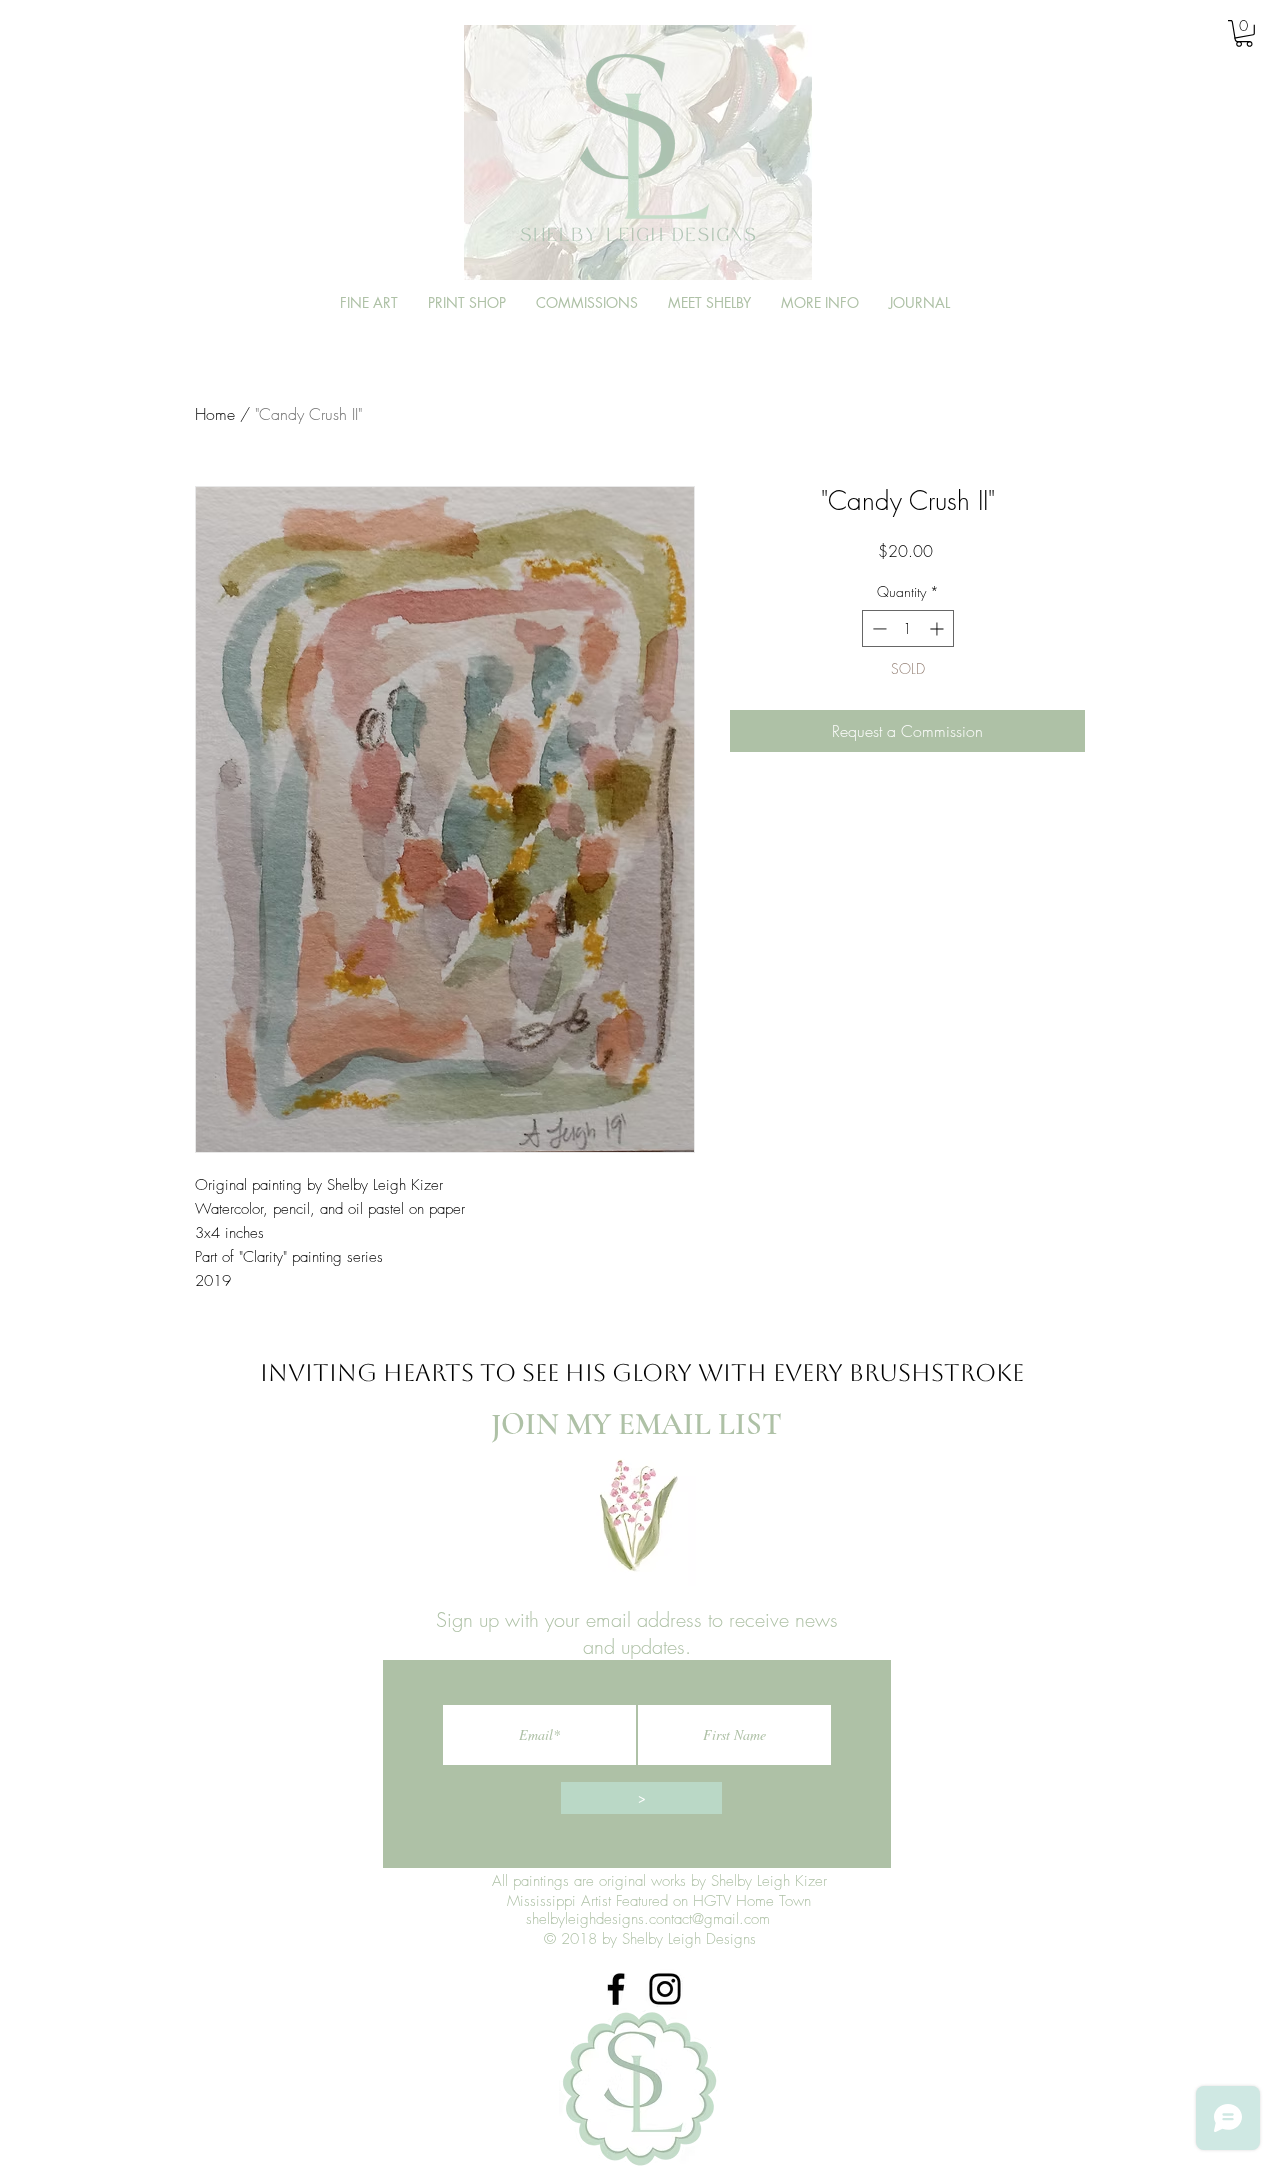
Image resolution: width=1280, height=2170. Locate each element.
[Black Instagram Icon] (665, 1989)
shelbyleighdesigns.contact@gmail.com (648, 1919)
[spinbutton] (908, 628)
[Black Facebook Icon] (616, 1989)
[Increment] (938, 628)
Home (215, 414)
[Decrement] (877, 628)
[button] (1244, 33)
